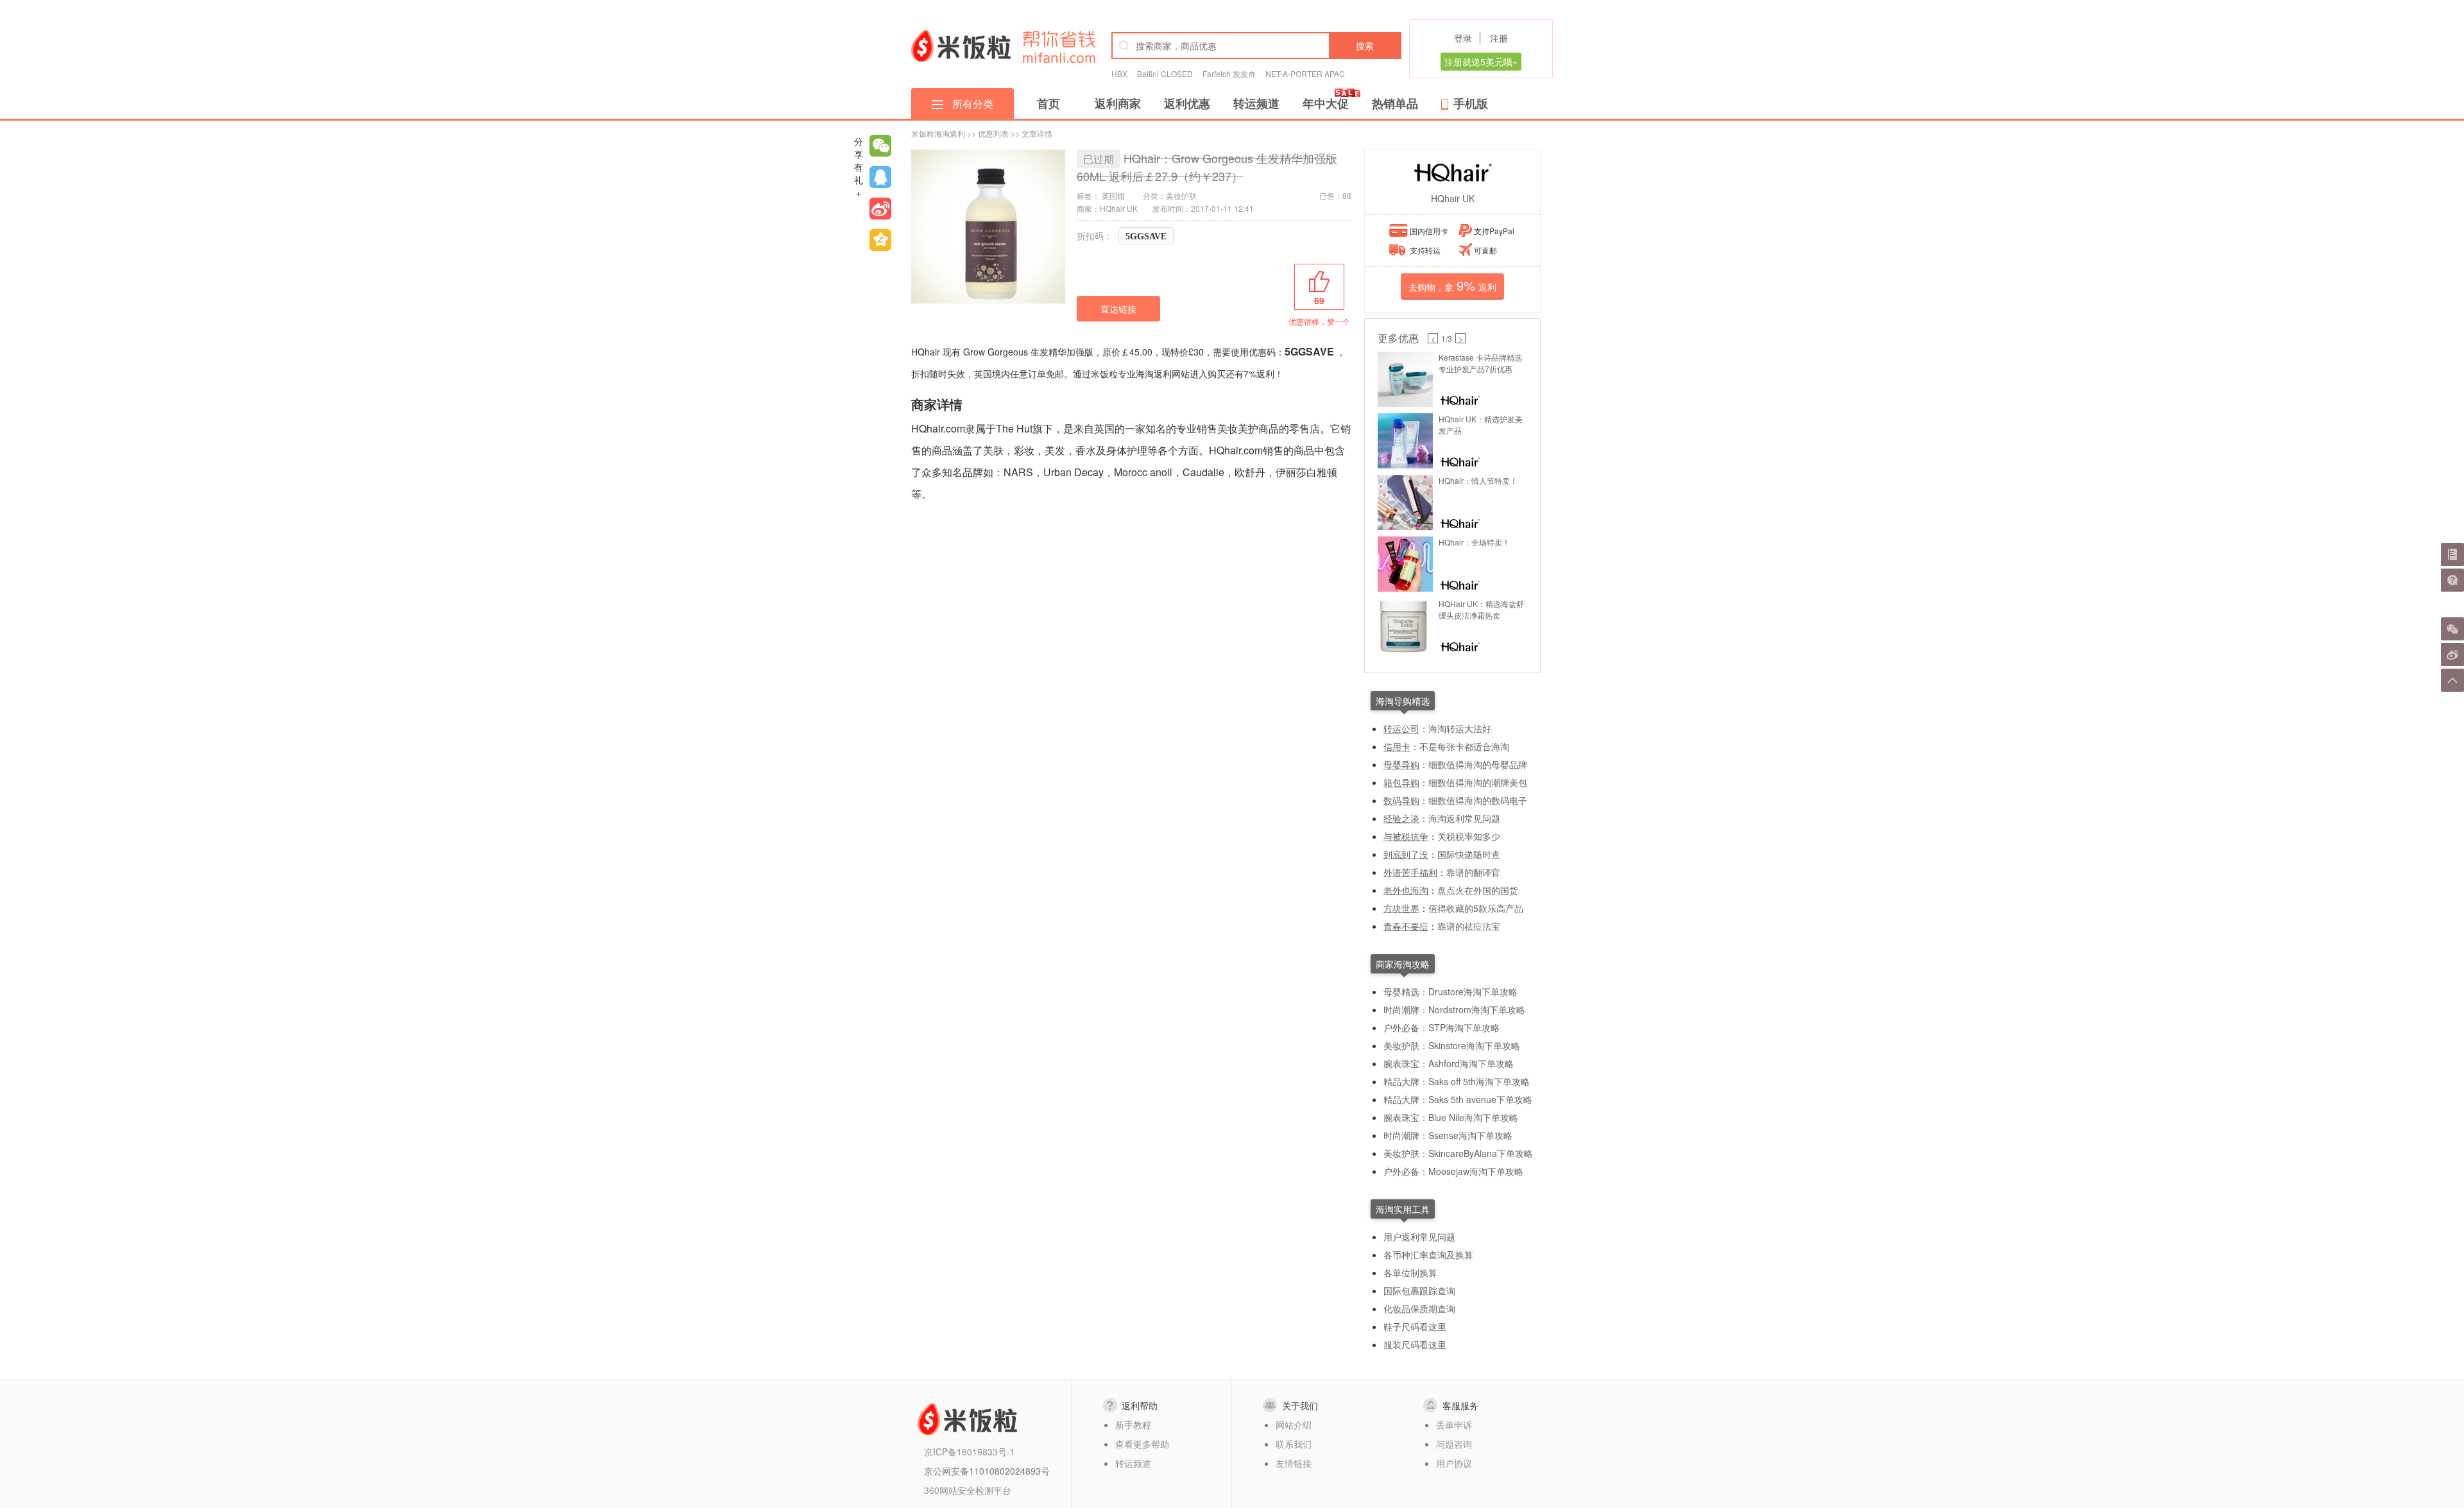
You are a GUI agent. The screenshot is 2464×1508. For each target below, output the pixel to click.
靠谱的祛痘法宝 (1469, 926)
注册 (1499, 38)
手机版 (1471, 103)
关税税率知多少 (1469, 836)
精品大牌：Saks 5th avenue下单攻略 (1458, 1099)
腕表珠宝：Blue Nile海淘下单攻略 (1451, 1117)
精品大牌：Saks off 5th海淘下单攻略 (1457, 1081)
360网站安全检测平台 (968, 1490)
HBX (1119, 73)
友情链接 (1294, 1463)
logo (961, 46)
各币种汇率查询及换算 (1428, 1255)
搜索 (1365, 46)
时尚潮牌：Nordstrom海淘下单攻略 (1454, 1009)
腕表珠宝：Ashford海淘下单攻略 (1449, 1063)
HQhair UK (1453, 198)
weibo (880, 209)
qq (880, 177)
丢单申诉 (1454, 1425)
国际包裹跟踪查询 (1419, 1290)
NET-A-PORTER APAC (1305, 73)
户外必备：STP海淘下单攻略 (1442, 1027)
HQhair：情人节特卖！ (1478, 480)
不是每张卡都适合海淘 (1464, 746)
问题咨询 (1454, 1444)
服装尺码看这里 (1415, 1344)
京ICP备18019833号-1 (970, 1452)
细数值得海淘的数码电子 (1478, 800)
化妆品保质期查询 (1419, 1308)
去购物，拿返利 (1452, 285)
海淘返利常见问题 (1464, 818)
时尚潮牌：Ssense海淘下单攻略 (1448, 1135)
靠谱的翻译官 (1473, 872)
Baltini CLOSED (1165, 73)
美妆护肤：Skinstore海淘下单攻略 (1452, 1045)
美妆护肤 (1181, 195)
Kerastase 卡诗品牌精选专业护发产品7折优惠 (1480, 363)
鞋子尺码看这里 (1415, 1326)
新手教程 (1133, 1425)
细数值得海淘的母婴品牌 (1478, 764)
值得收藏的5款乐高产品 (1476, 908)
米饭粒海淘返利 (938, 133)
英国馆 (1113, 195)
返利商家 (1118, 103)
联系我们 (1294, 1444)
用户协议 (1454, 1463)
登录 (1463, 38)
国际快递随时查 (1469, 854)
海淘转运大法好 (1460, 728)
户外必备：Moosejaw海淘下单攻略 (1453, 1171)
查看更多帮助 (1142, 1444)
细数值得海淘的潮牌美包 (1478, 782)
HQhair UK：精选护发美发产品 (1481, 424)
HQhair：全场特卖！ (1474, 542)
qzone (880, 240)
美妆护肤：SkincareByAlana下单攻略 (1458, 1153)
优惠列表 (993, 133)
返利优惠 (1187, 103)
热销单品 (1395, 103)
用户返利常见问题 (1419, 1237)
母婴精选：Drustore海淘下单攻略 (1450, 991)
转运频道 (1256, 103)
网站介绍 (1294, 1425)
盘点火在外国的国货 (1478, 890)
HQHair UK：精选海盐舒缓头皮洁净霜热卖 (1481, 609)
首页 (1048, 103)
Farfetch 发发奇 (1229, 73)
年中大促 (1326, 103)
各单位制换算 (1410, 1272)
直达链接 (1118, 309)
